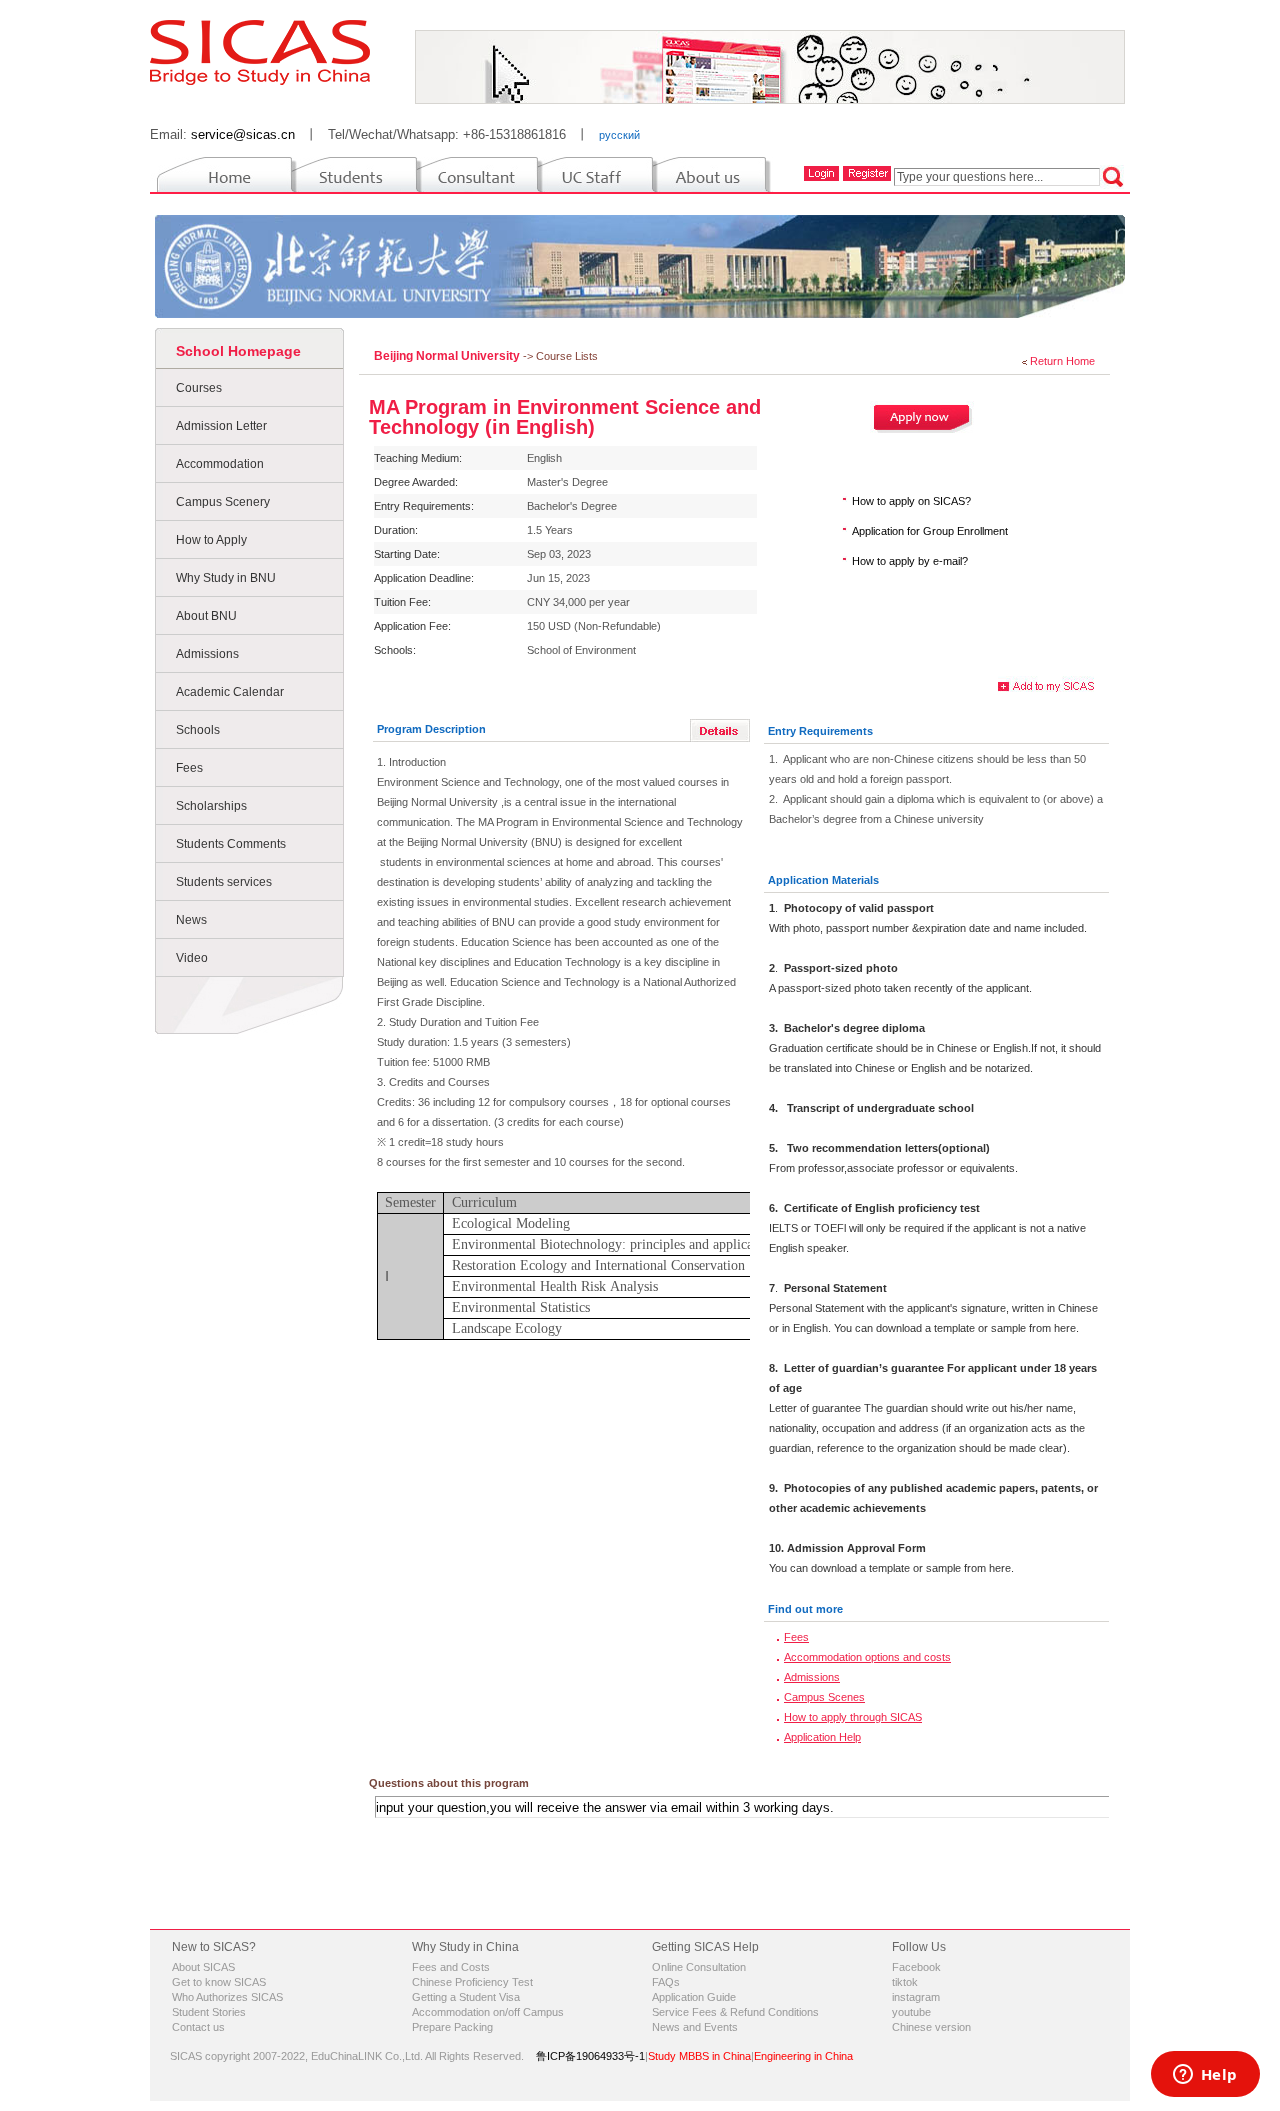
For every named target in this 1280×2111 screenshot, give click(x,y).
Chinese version (931, 2027)
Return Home (1062, 361)
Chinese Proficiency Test (472, 1982)
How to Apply (211, 540)
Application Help (822, 1737)
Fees (189, 768)
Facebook (916, 1967)
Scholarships (211, 806)
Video (192, 958)
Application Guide (694, 1997)
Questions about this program (449, 1783)
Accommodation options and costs (867, 1657)
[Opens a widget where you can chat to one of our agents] (1205, 2076)
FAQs (666, 1982)
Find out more (805, 1609)
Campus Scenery (223, 502)
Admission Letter (221, 426)
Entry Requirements (820, 731)
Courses (199, 388)
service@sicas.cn (243, 134)
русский (619, 135)
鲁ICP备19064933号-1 (590, 2056)
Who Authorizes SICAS (227, 1997)
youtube (911, 2012)
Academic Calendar (230, 692)
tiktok (905, 1982)
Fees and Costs (451, 1967)
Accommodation (220, 464)
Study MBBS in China (699, 2056)
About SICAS (203, 1967)
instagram (916, 1997)
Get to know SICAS (219, 1982)
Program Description (431, 729)
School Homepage (238, 351)
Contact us (198, 2027)
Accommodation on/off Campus (488, 2012)
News (191, 920)
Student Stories (209, 2012)
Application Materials (823, 880)
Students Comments (231, 844)
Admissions (207, 654)
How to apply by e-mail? (910, 561)
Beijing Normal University (448, 356)
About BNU (206, 616)
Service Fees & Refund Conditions (735, 2012)
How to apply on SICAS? (911, 501)
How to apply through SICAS (853, 1717)
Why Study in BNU (226, 578)
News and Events (695, 2027)
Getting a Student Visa (466, 1997)
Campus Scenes (824, 1697)
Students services (224, 882)
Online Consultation (699, 1967)
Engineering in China (803, 2056)
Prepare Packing (452, 2027)
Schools (198, 730)
